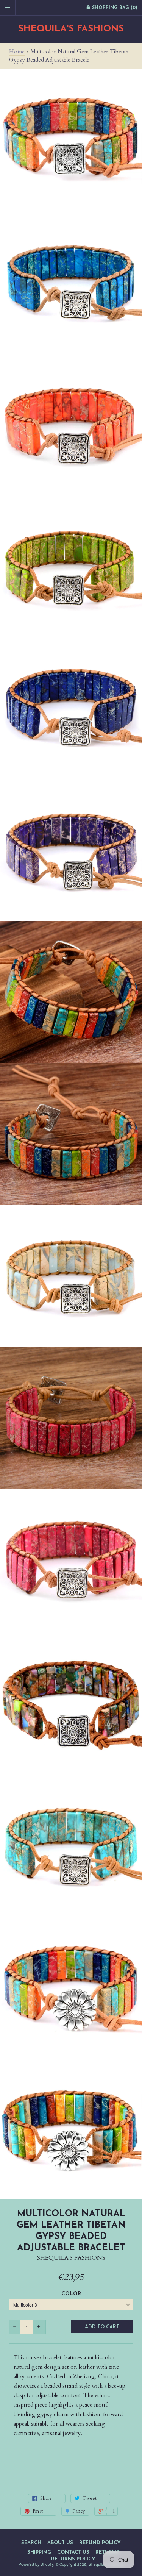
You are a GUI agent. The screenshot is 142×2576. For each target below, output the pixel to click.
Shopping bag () (114, 8)
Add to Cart (102, 2327)
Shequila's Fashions (71, 29)
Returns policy (73, 2559)
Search (31, 2543)
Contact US (73, 2552)
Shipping (39, 2552)
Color (71, 2294)
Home (17, 52)
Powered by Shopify (36, 2564)
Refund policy (100, 2543)
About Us (60, 2543)
